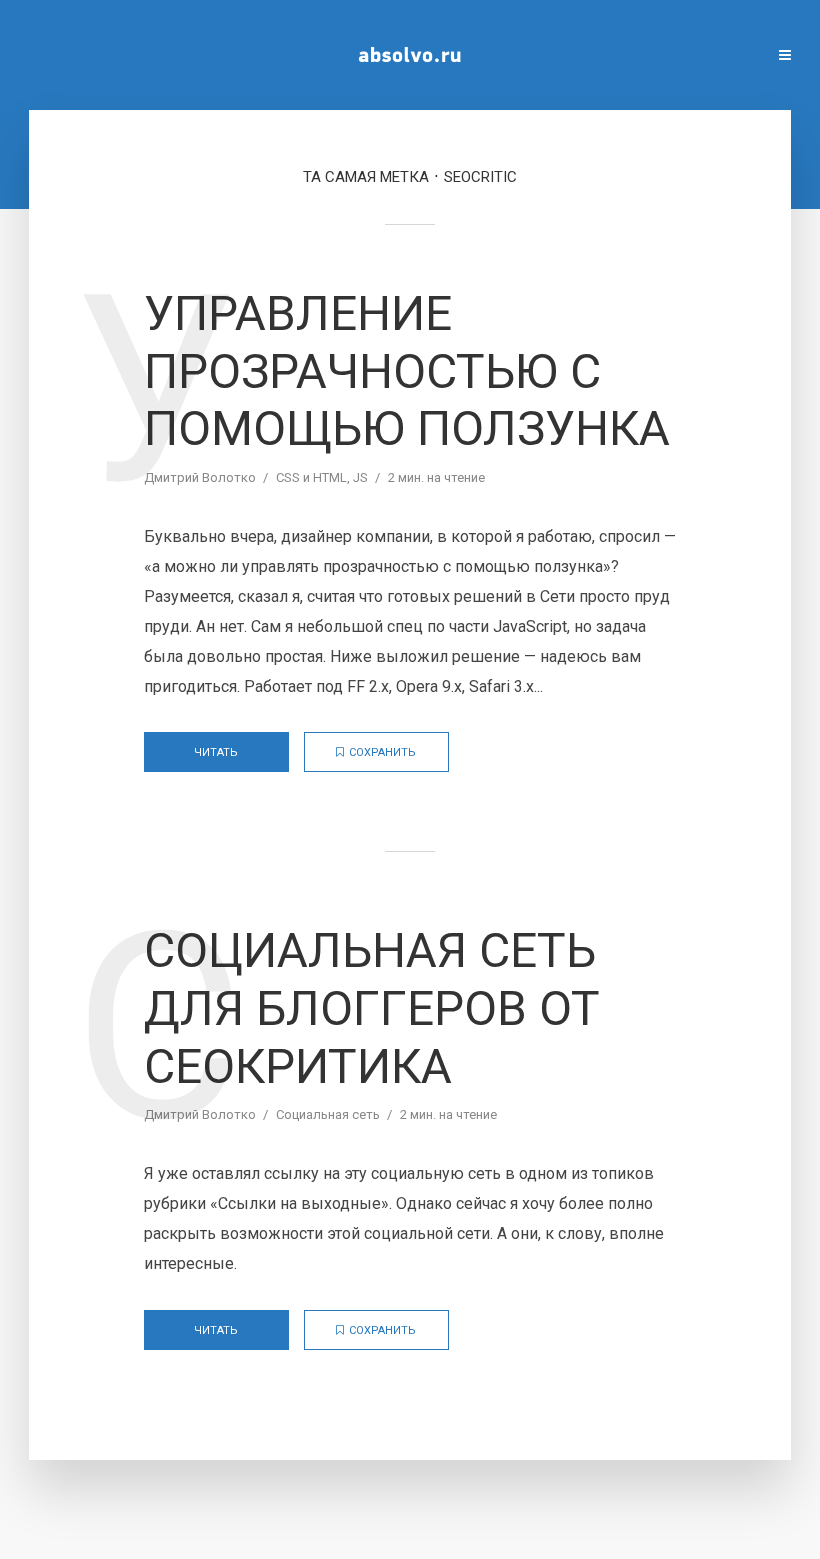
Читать (216, 752)
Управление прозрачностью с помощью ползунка (407, 371)
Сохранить (382, 752)
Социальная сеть (328, 1114)
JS (360, 477)
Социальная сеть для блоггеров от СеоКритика (372, 1008)
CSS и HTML (311, 477)
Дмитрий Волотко (200, 477)
